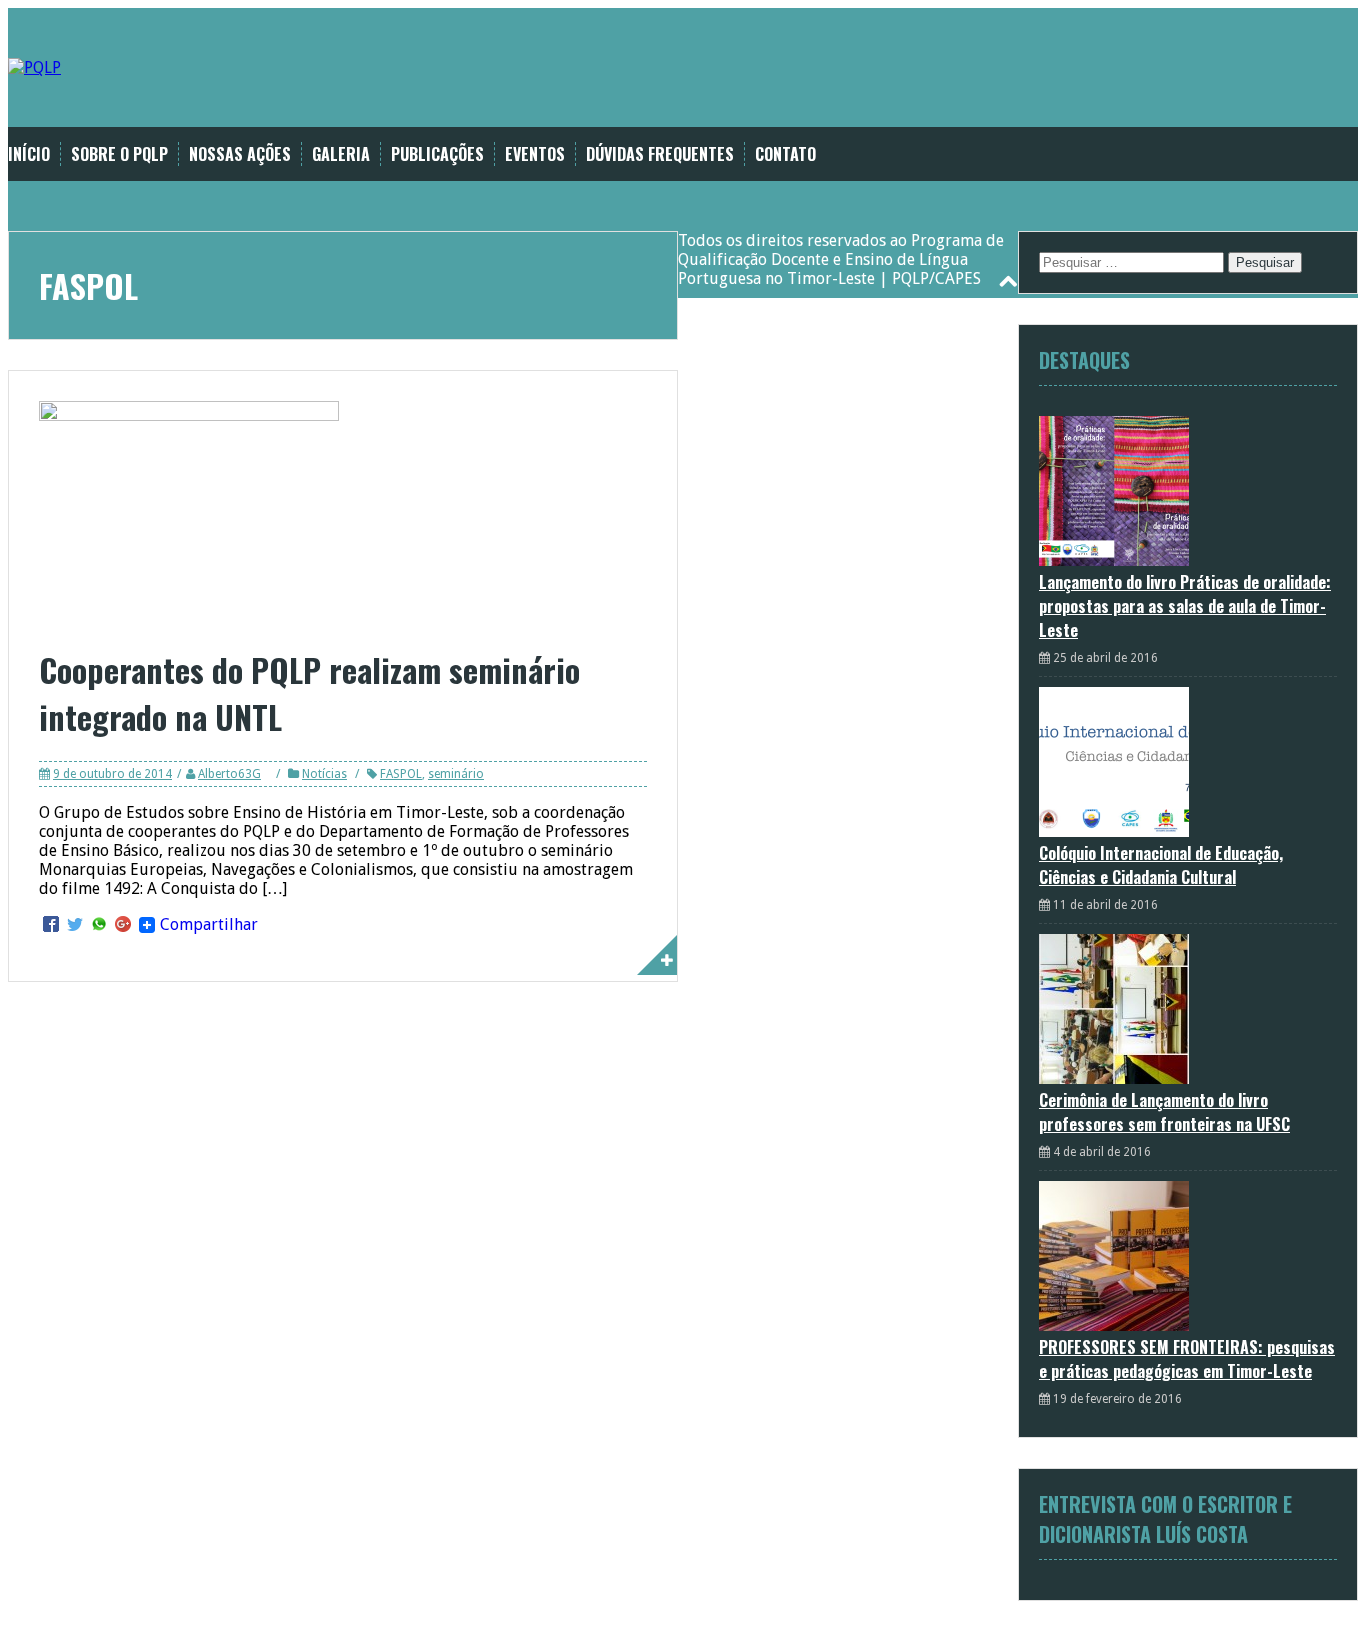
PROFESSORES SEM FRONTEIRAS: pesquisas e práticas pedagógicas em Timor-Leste (1187, 1359)
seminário (456, 774)
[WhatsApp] (99, 925)
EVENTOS (535, 154)
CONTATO (785, 154)
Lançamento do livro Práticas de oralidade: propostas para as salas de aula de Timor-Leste (1185, 606)
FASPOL (401, 774)
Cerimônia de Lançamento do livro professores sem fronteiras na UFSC (1164, 1112)
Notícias (324, 774)
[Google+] (123, 925)
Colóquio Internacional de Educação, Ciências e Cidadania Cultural (1161, 865)
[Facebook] (51, 925)
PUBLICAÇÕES (437, 154)
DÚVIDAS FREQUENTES (660, 154)
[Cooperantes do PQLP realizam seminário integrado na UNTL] (189, 415)
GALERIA (341, 154)
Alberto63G (229, 774)
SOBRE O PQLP (119, 154)
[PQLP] (34, 67)
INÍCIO (29, 154)
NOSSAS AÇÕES (240, 154)
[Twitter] (75, 925)
